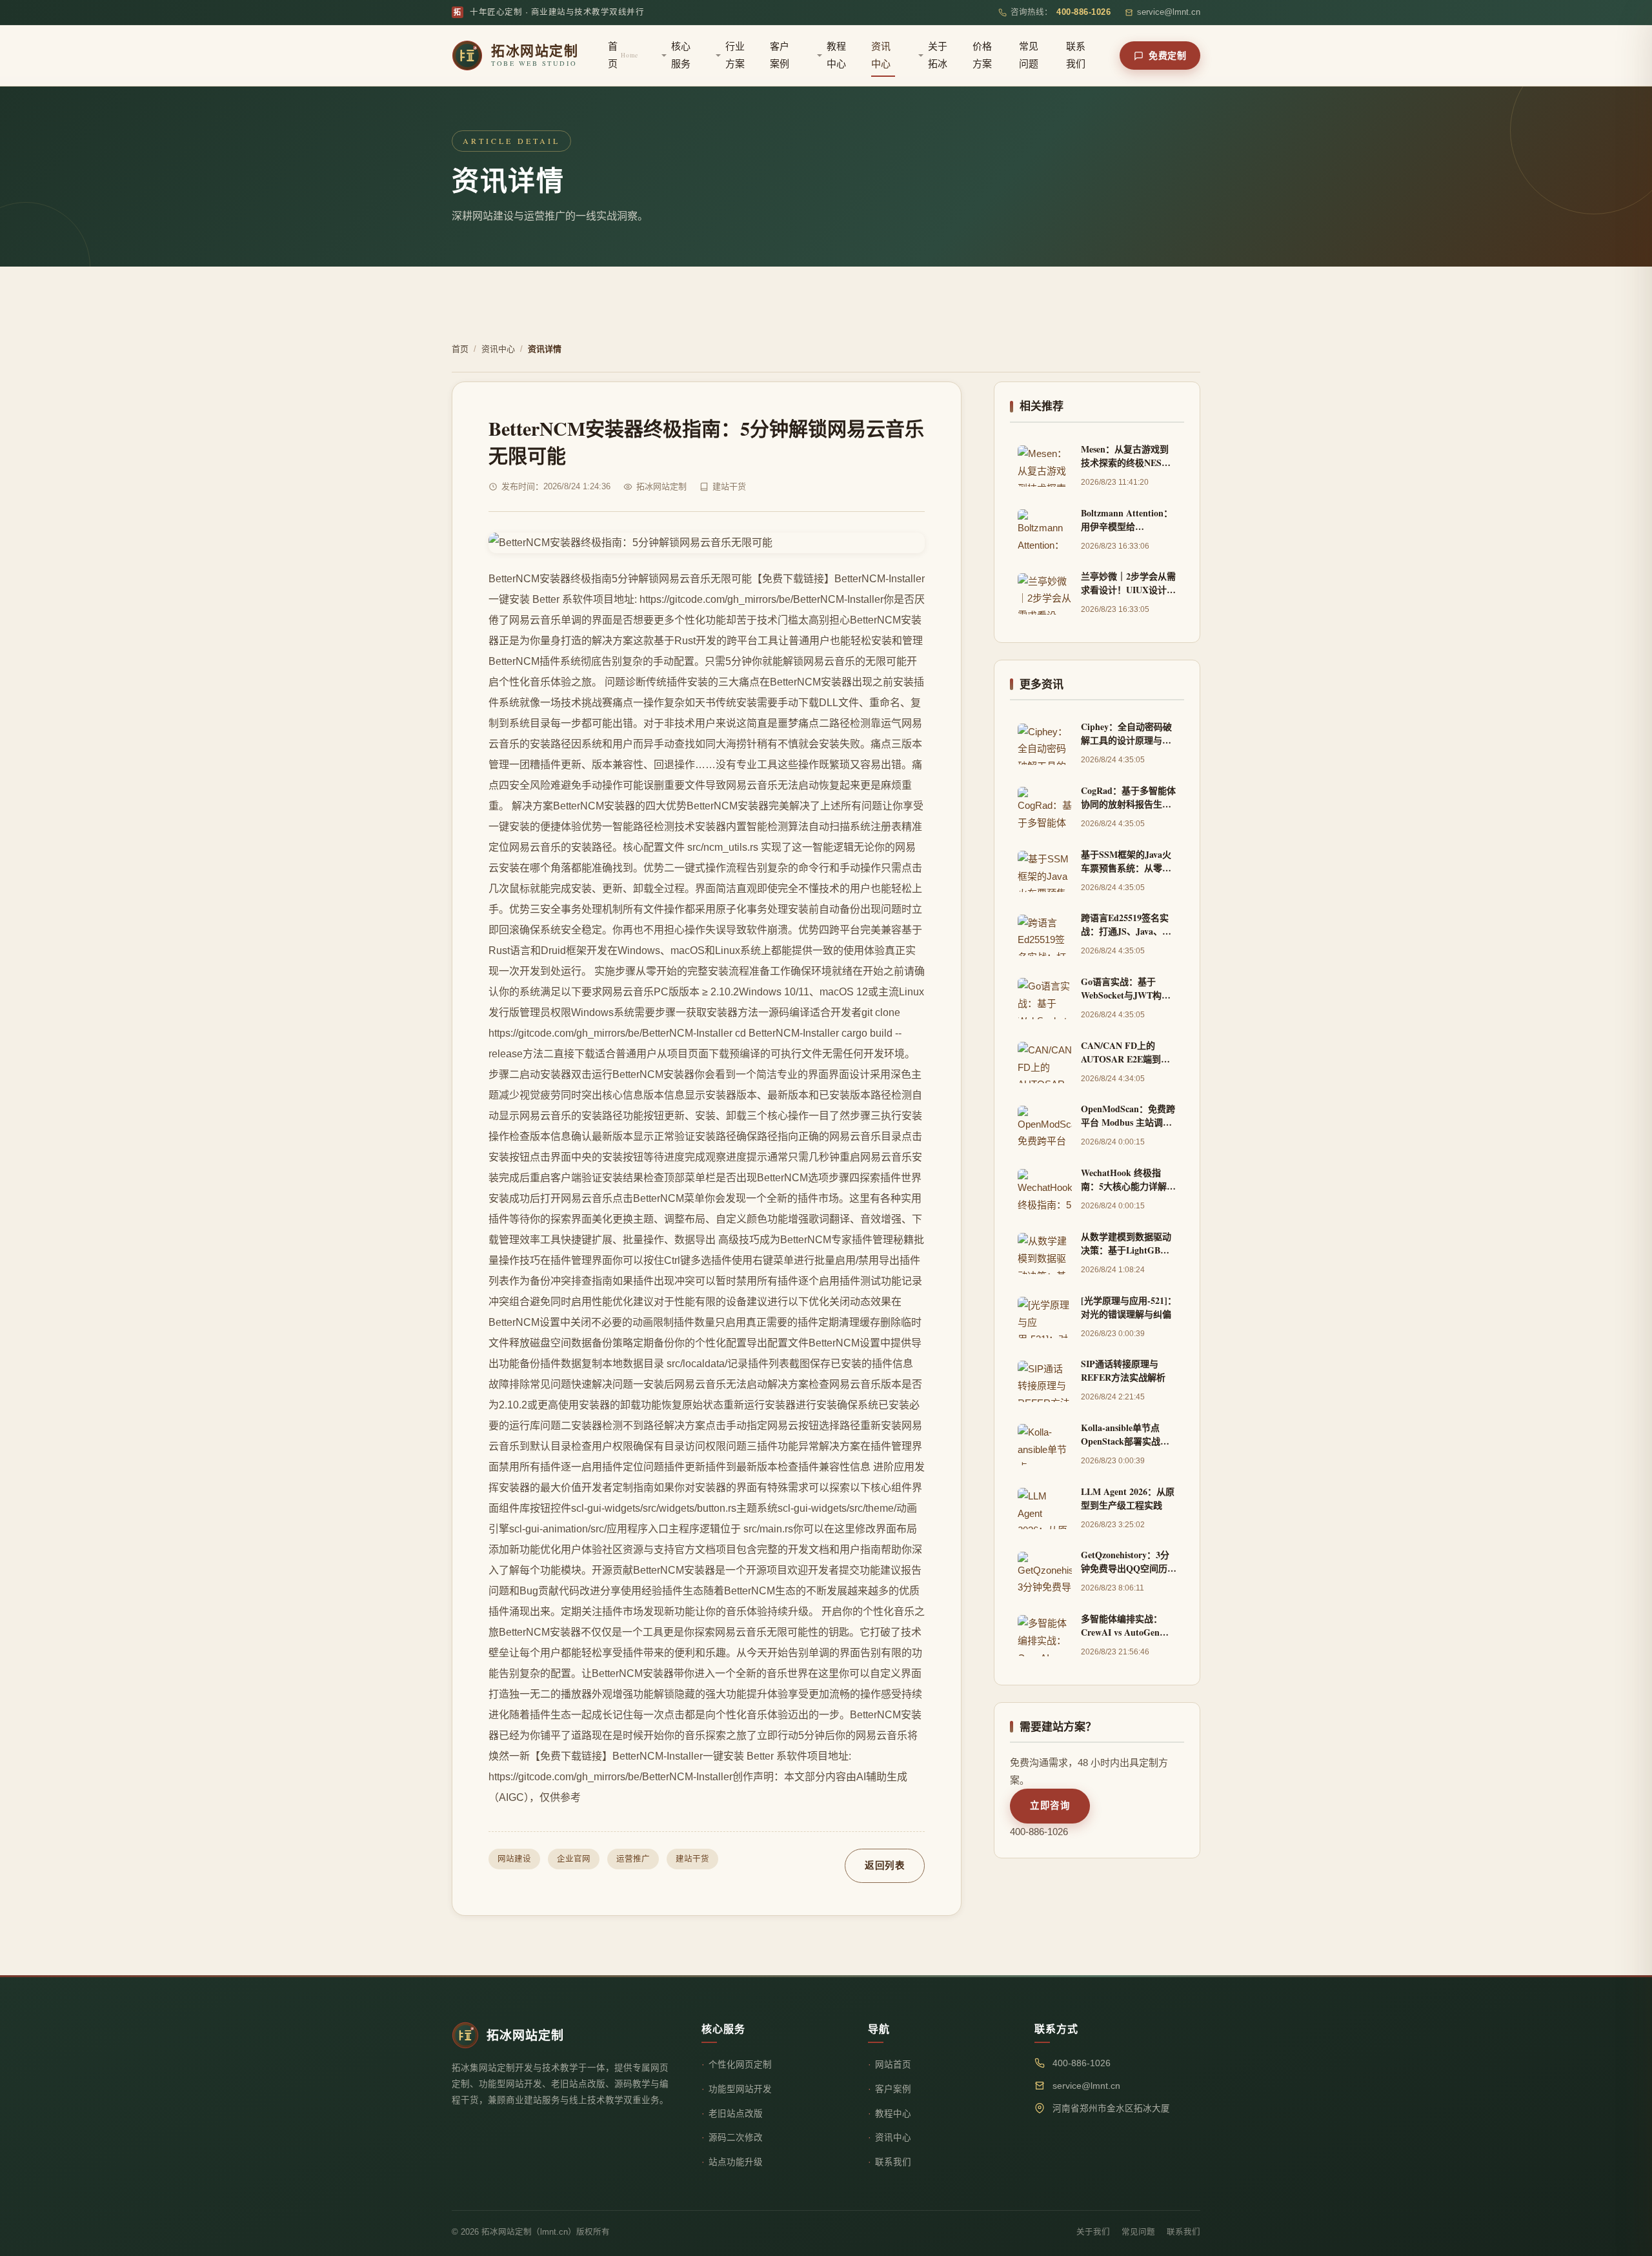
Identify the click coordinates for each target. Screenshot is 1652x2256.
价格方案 (982, 55)
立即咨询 (1050, 1805)
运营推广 (633, 1859)
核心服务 (681, 55)
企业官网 (574, 1859)
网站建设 (514, 1859)
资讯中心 (881, 55)
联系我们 (1076, 55)
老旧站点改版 (736, 2114)
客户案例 (780, 55)
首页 (623, 55)
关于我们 (1093, 2232)
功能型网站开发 (740, 2089)
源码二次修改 (736, 2138)
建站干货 (692, 1859)
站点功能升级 (736, 2162)
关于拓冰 (938, 55)
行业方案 (735, 55)
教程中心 (836, 55)
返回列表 (885, 1865)
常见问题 (1029, 55)
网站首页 (893, 2065)
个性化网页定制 (740, 2065)
